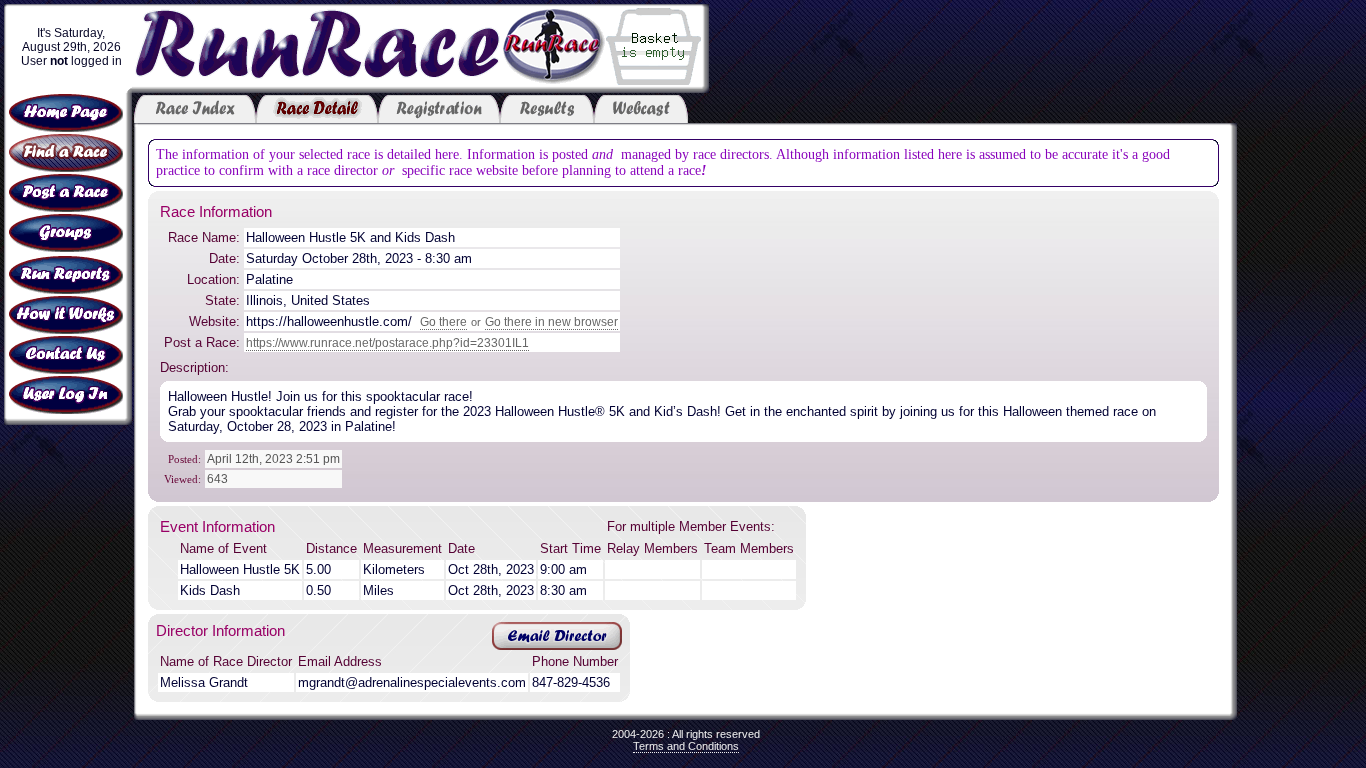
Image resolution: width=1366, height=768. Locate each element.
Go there (443, 322)
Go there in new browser (551, 322)
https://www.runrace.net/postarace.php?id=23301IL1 (387, 343)
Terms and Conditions (686, 746)
